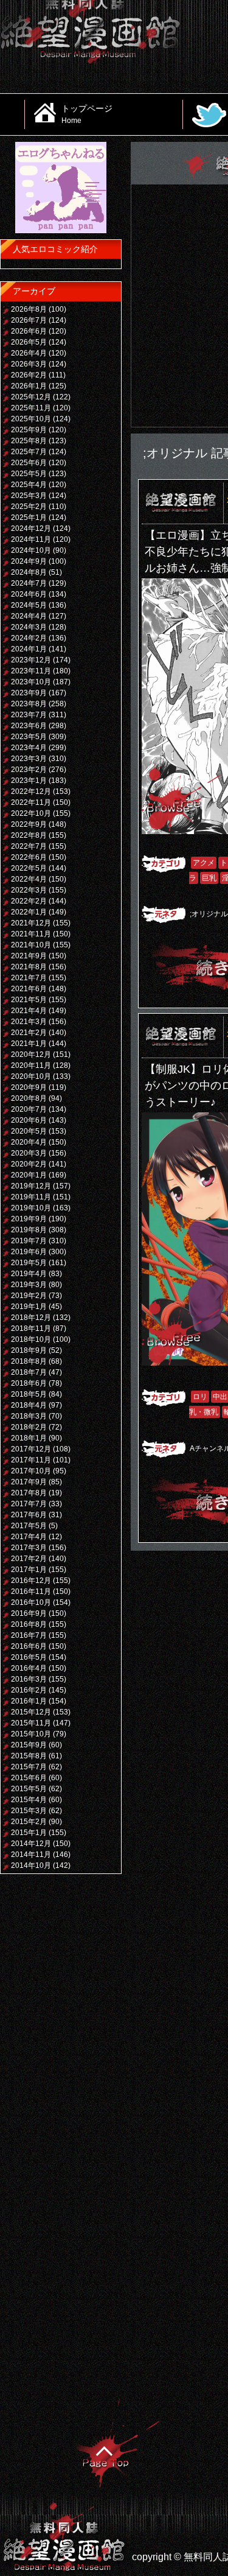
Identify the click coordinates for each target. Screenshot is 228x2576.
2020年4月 (29, 1142)
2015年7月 (29, 1767)
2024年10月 (31, 550)
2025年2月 (29, 507)
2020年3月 (29, 1153)
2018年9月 (29, 1350)
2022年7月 (29, 846)
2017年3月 (29, 1548)
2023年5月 (29, 737)
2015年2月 (29, 1822)
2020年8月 (29, 1098)
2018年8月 (29, 1361)
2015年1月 (29, 1833)
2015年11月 (31, 1723)
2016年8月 (29, 1624)
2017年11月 (31, 1460)
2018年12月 (31, 1318)
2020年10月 (31, 1076)
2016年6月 (29, 1646)
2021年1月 (29, 1044)
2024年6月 (29, 594)
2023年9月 (29, 693)
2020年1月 (29, 1175)
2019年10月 (31, 1208)
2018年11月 (31, 1328)
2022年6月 (29, 857)
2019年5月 (29, 1263)
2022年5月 (29, 868)
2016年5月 (29, 1657)
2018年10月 (31, 1339)
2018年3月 (29, 1416)
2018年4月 (29, 1405)
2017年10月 (31, 1471)
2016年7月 (29, 1635)
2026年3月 (29, 364)
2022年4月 (29, 879)
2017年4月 (29, 1537)
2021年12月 (31, 923)
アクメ (204, 863)
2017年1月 (29, 1570)
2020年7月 (29, 1109)
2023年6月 (29, 726)
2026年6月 (29, 331)
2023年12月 (31, 660)
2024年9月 (29, 561)
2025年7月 (29, 452)
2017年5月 (29, 1526)
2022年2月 (29, 901)
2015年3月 (29, 1811)
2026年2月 (29, 375)
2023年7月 (29, 715)
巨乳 (209, 878)
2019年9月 (29, 1219)
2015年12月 (31, 1712)
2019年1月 (29, 1307)
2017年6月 (29, 1515)
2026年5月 (29, 342)
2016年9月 (29, 1613)
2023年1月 (29, 781)
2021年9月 (29, 956)
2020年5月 (29, 1131)
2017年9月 (29, 1482)
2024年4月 (29, 616)
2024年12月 (31, 528)
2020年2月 (29, 1164)
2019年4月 (29, 1274)
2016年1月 (29, 1701)
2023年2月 (29, 770)
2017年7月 (29, 1504)
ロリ (200, 1397)
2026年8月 (29, 309)
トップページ (87, 114)
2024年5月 (29, 605)
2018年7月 (29, 1372)
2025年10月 (31, 419)
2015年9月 (29, 1745)
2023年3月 (29, 759)
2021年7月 (29, 978)
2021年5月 (29, 1000)
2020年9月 (29, 1087)
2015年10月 (31, 1734)
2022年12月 (31, 791)
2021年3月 (29, 1022)
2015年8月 (29, 1756)
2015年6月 (29, 1778)
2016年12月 (31, 1581)
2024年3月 (29, 627)
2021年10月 (31, 945)
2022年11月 (31, 802)
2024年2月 (29, 638)
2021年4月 (29, 1011)
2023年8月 (29, 704)
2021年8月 (29, 967)
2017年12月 (31, 1449)
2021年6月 (29, 989)
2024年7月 (29, 583)
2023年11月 (31, 671)
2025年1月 (29, 518)
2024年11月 (31, 539)
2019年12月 (31, 1186)
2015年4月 (29, 1800)
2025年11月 (31, 408)
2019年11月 (31, 1197)
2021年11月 (31, 934)
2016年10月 (31, 1602)
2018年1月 (29, 1438)
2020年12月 (31, 1055)
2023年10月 (31, 682)
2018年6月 (29, 1383)
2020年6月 (29, 1120)
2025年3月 (29, 496)
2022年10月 (31, 813)
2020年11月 (31, 1065)
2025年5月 (29, 474)
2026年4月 (29, 353)
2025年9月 (29, 430)
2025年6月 (29, 463)
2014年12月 (31, 1844)
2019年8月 (29, 1230)
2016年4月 (29, 1668)
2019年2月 (29, 1296)
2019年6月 (29, 1252)
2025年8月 (29, 441)
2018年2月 (29, 1427)
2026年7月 (29, 320)
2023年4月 (29, 748)
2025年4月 (29, 485)
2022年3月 (29, 890)
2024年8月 (29, 572)
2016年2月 (29, 1690)
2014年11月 (31, 1855)
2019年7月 (29, 1241)
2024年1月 (29, 649)
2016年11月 (31, 1592)
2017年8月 (29, 1493)
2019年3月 (29, 1285)
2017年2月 (29, 1559)
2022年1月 (29, 912)
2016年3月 (29, 1679)
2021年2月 (29, 1033)
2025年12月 (31, 397)
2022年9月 (29, 824)
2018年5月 (29, 1394)
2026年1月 (29, 386)
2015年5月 (29, 1789)
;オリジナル (209, 914)
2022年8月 (29, 835)
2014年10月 (31, 1865)
